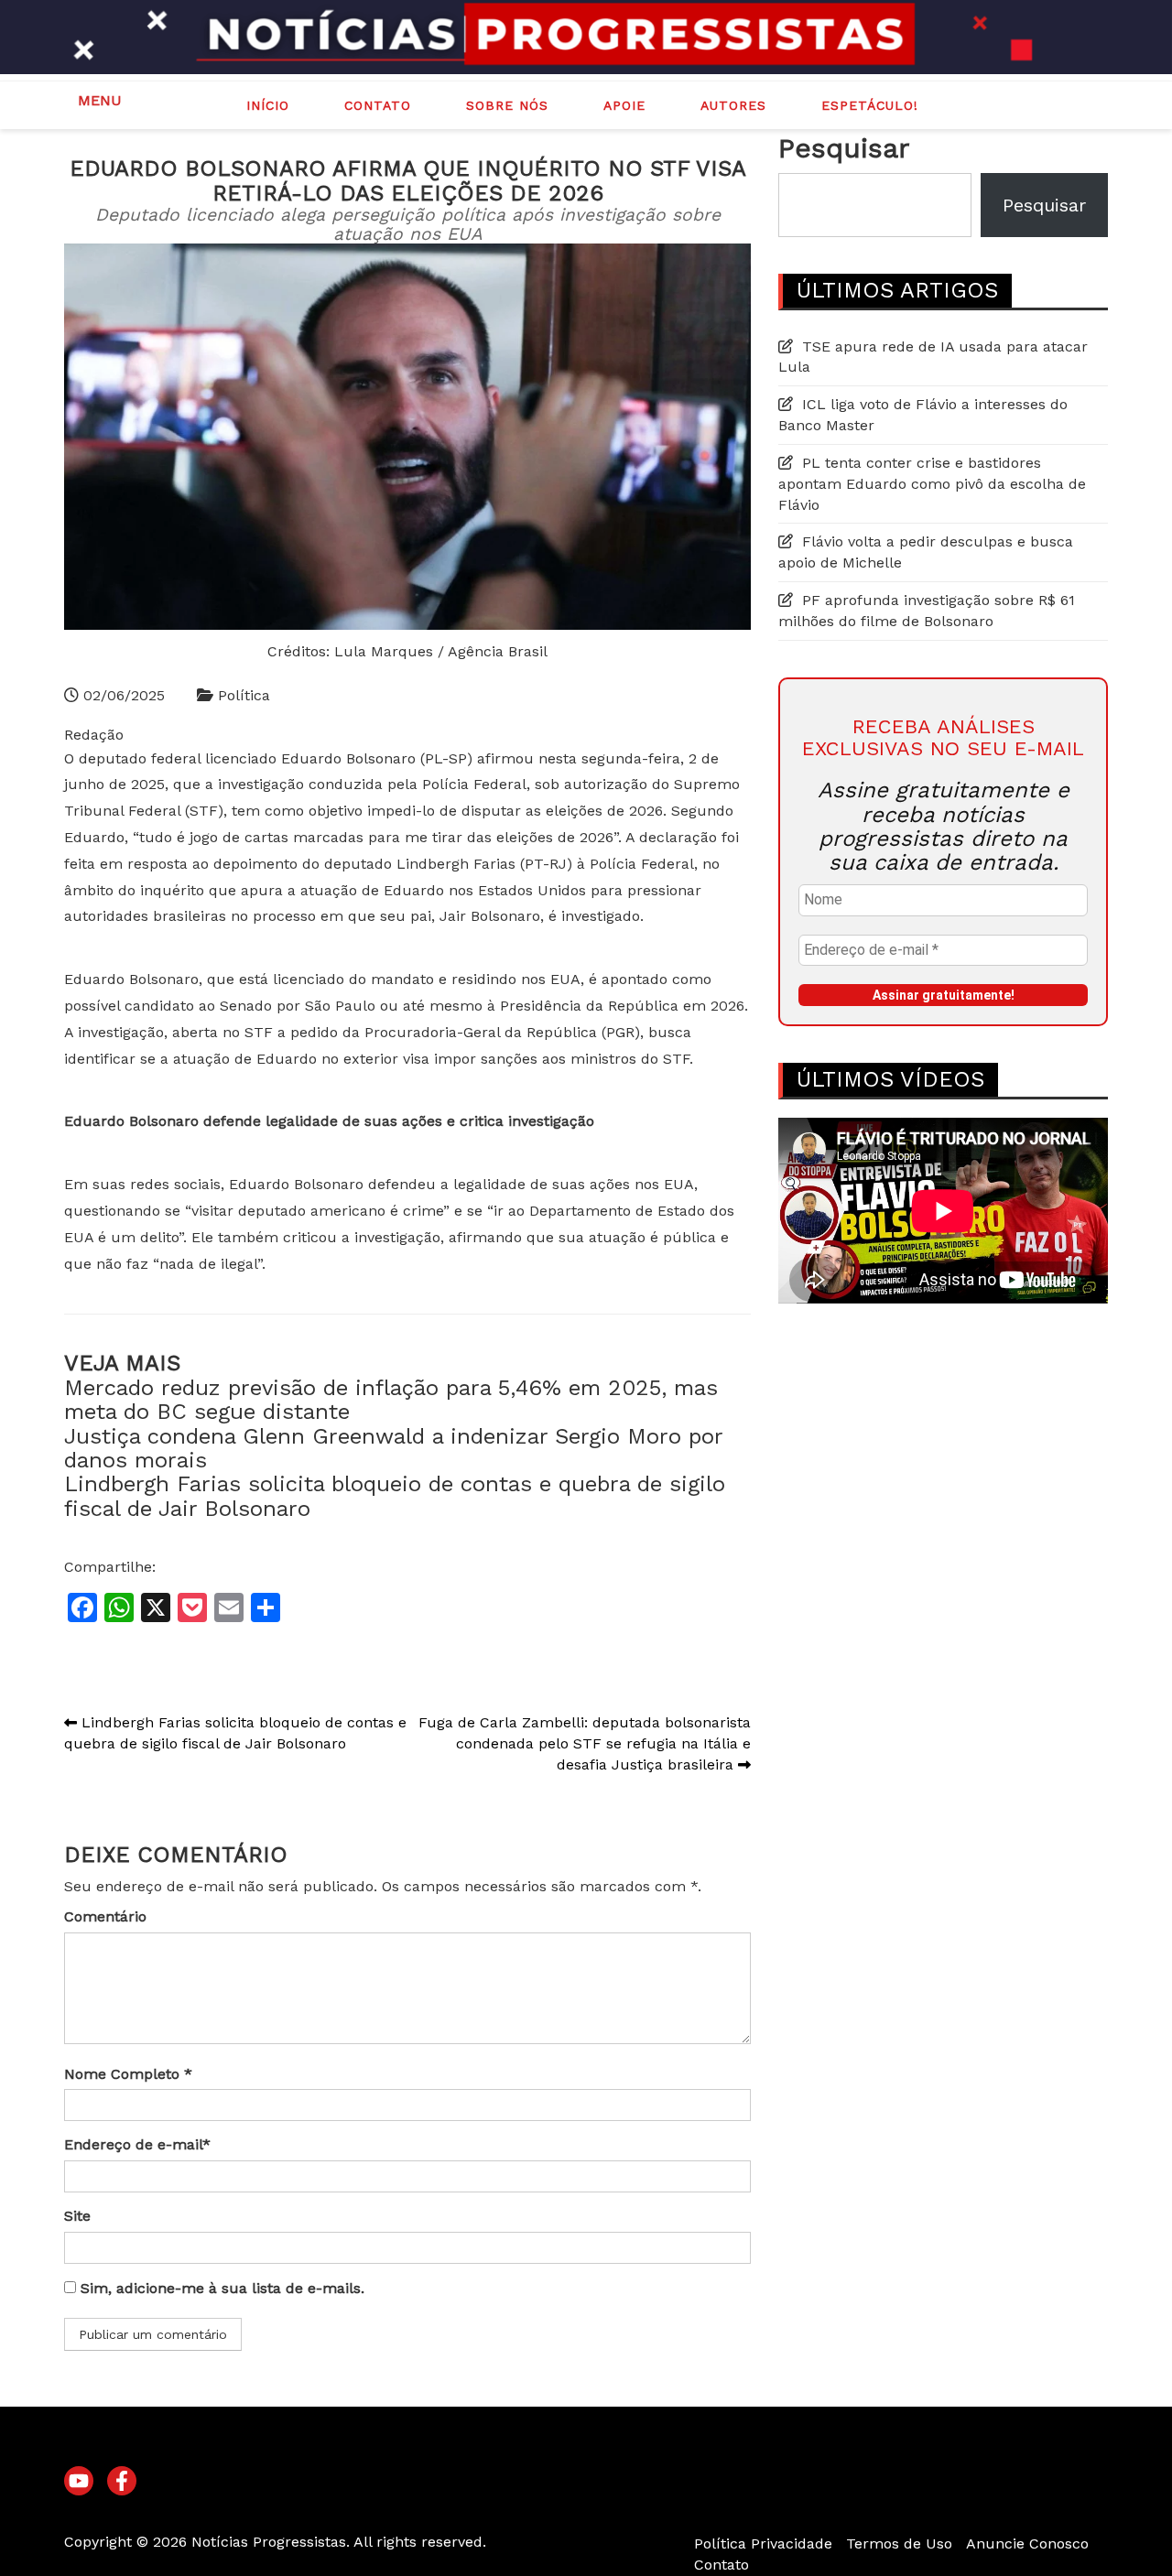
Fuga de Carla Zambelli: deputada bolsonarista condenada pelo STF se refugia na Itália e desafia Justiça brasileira (585, 1743)
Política (244, 695)
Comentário (105, 1916)
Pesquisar (844, 148)
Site (77, 2216)
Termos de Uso (899, 2544)
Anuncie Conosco (1027, 2544)
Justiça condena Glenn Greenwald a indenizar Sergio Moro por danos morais (393, 1448)
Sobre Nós (507, 105)
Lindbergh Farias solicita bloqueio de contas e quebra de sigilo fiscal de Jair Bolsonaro (395, 1496)
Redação (94, 735)
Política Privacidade (763, 2544)
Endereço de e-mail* (137, 2144)
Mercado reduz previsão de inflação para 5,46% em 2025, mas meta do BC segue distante (391, 1400)
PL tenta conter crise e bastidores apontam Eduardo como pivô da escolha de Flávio (932, 484)
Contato (378, 105)
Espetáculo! (870, 105)
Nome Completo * (128, 2074)
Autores (733, 105)
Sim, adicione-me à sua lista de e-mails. (220, 2288)
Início (268, 105)
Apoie (624, 105)
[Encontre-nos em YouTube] (79, 2482)
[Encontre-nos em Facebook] (122, 2482)
